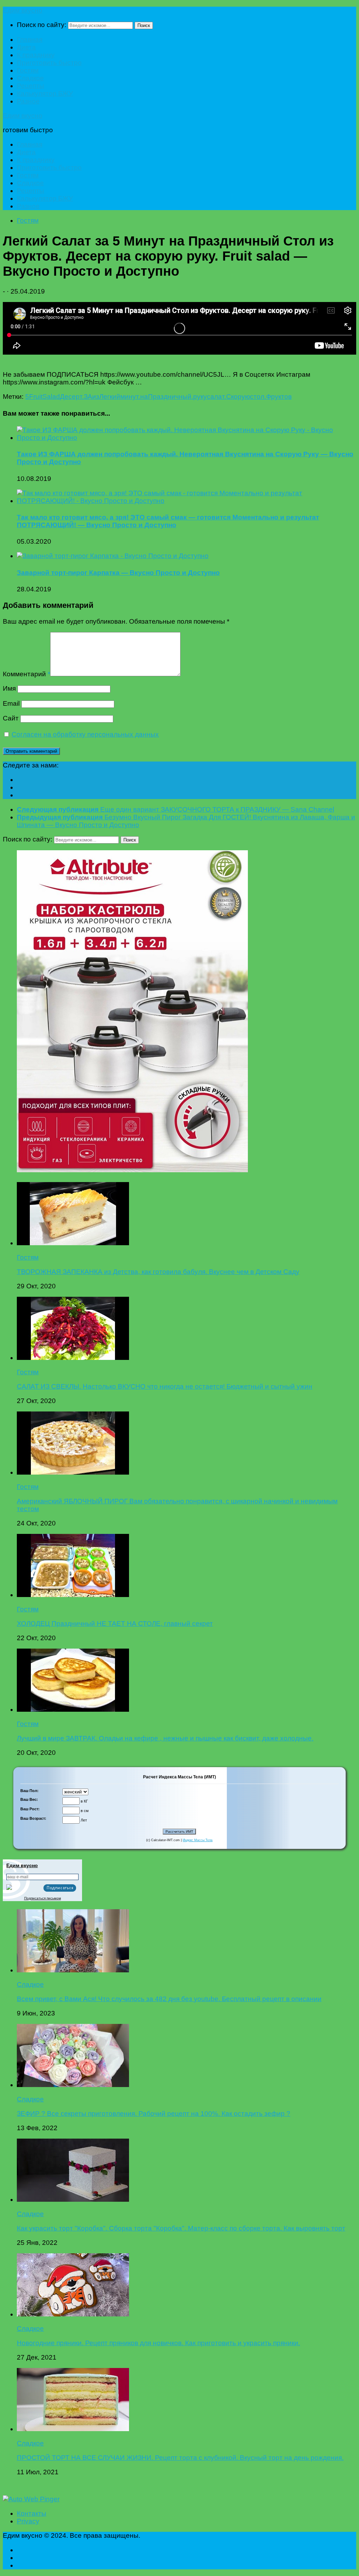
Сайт (11, 718)
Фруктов (279, 397)
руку (200, 397)
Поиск (144, 25)
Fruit (36, 397)
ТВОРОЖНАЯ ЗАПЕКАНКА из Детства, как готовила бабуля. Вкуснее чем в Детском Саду (158, 1272)
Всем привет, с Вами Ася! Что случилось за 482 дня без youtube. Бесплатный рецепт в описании (169, 1999)
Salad (51, 397)
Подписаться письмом (43, 1898)
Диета (26, 47)
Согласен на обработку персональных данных (85, 734)
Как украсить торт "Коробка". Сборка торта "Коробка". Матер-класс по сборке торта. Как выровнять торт (181, 2228)
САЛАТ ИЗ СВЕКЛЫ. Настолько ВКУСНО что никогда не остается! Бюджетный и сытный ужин (165, 1386)
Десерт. (72, 397)
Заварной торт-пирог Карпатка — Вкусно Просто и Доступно (118, 573)
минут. (130, 397)
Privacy (28, 2521)
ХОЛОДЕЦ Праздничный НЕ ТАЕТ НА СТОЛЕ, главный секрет (115, 1624)
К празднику (36, 55)
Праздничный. (171, 397)
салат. (216, 397)
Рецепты (31, 86)
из (96, 397)
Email (11, 703)
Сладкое (30, 78)
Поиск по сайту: (42, 25)
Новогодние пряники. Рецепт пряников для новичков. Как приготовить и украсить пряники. (158, 2343)
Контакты (32, 2513)
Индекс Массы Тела (198, 1840)
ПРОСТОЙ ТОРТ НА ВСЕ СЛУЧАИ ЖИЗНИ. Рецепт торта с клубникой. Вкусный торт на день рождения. (180, 2458)
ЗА (88, 397)
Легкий (110, 397)
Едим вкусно (23, 10)
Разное (28, 101)
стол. (258, 397)
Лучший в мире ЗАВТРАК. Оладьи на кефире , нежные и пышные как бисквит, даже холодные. (165, 1738)
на (144, 397)
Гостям (28, 70)
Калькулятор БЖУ (45, 93)
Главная (30, 39)
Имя (9, 688)
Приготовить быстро (49, 63)
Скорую (238, 397)
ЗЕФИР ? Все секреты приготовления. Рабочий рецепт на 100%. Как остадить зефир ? (154, 2114)
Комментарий (26, 674)
